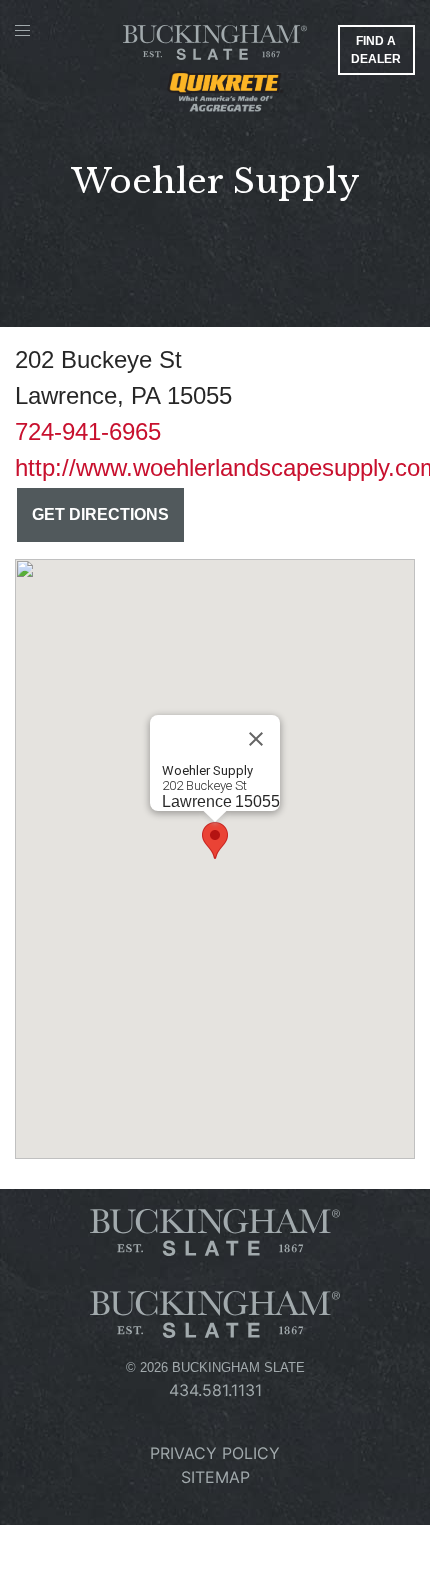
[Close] (256, 739)
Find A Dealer (376, 50)
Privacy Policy (215, 1453)
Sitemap (215, 1477)
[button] (215, 840)
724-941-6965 (88, 431)
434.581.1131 (215, 1390)
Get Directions (100, 514)
